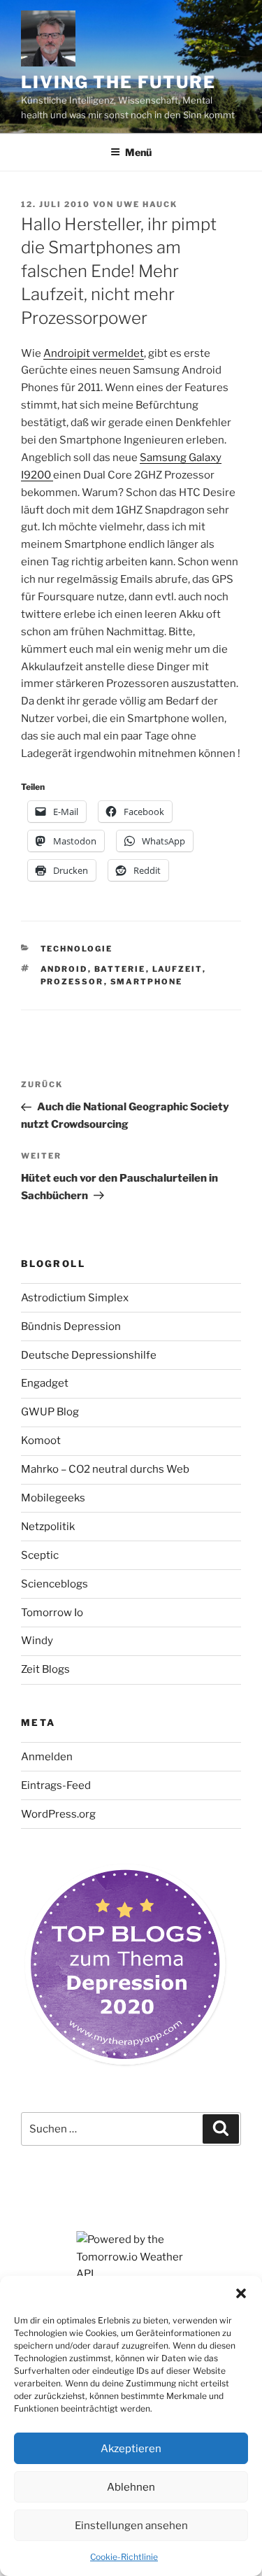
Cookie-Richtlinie (124, 2557)
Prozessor (72, 982)
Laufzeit (177, 969)
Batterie (120, 969)
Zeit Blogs (45, 1669)
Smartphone (147, 982)
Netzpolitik (48, 1527)
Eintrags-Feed (56, 1785)
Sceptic (40, 1555)
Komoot (41, 1441)
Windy (37, 1641)
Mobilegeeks (53, 1498)
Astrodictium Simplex (75, 1298)
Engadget (45, 1383)
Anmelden (47, 1757)
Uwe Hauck (147, 204)
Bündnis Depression (71, 1326)
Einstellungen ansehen (131, 2526)
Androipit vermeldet (94, 353)
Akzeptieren (131, 2449)
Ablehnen (131, 2487)
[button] (241, 2293)
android (64, 969)
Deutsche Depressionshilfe (89, 1355)
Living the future (118, 82)
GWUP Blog (50, 1412)
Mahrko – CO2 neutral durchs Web (105, 1469)
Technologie (77, 949)
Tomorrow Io (52, 1613)
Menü (138, 152)
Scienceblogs (54, 1584)
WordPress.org (58, 1814)
